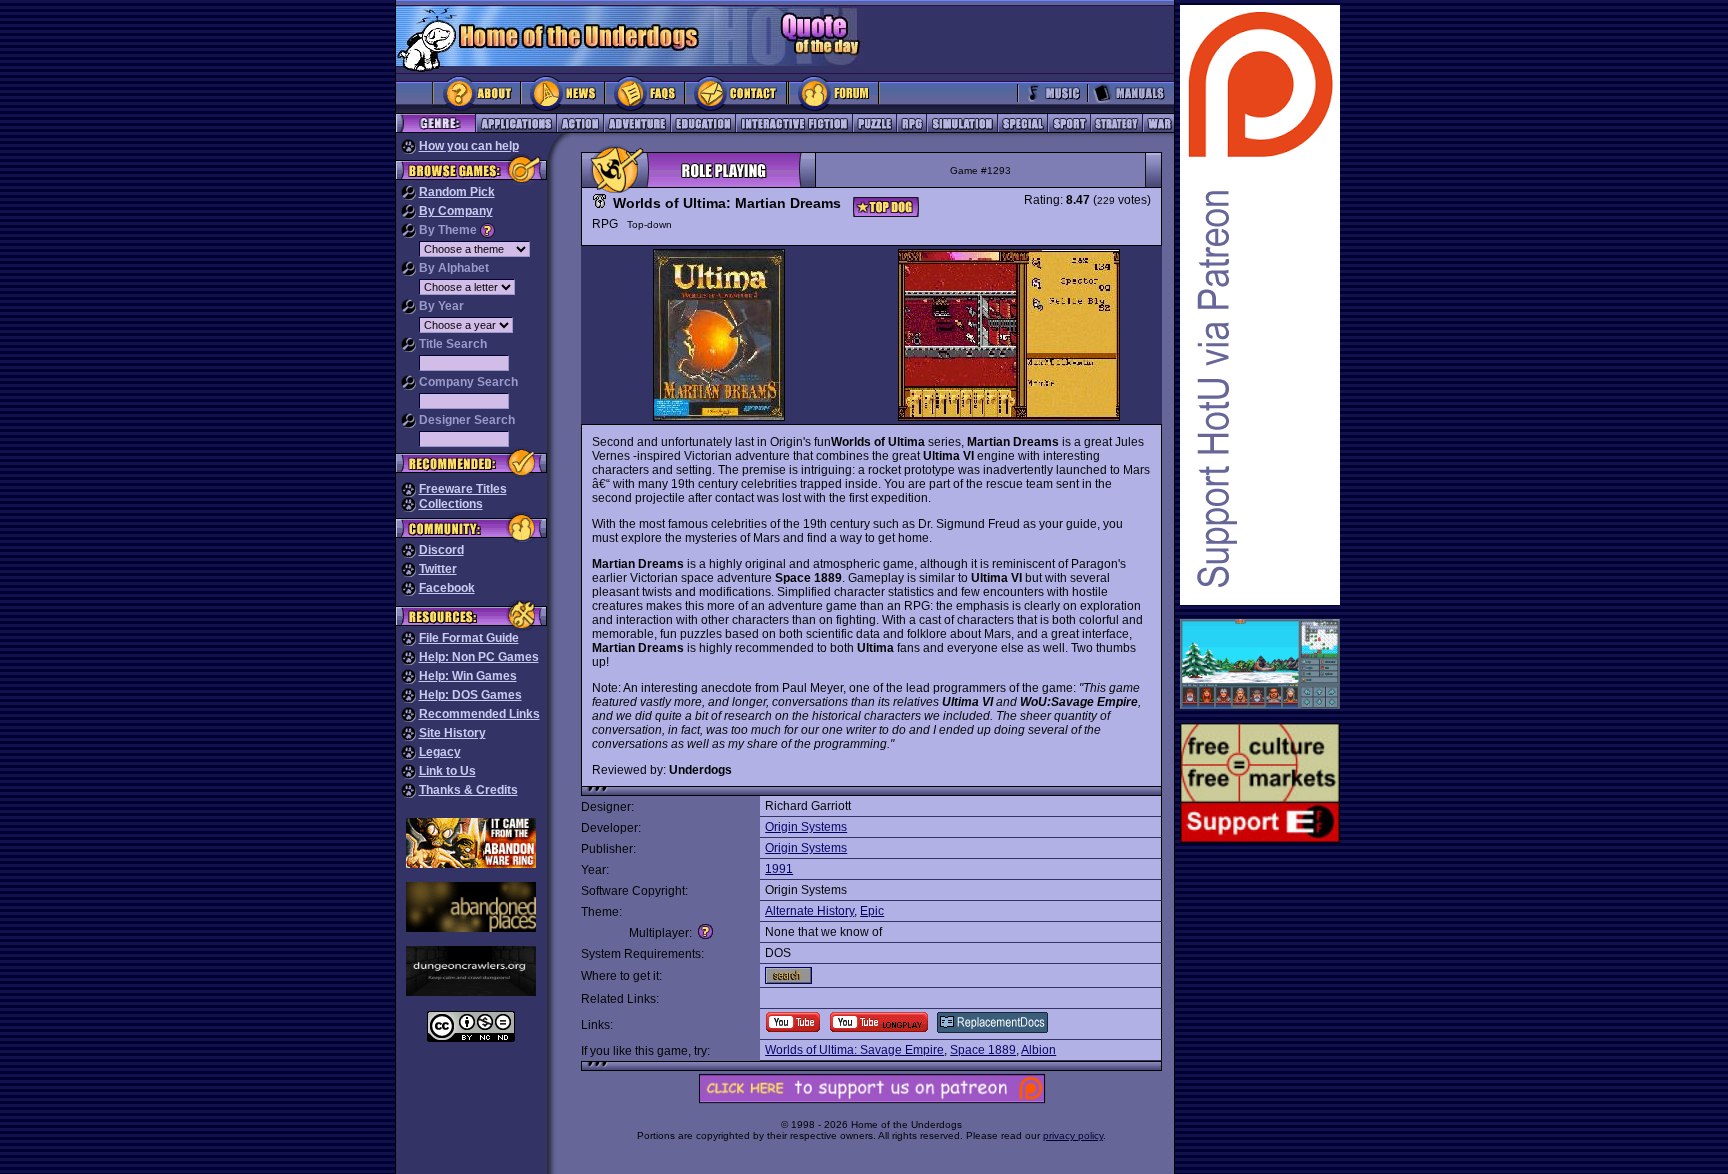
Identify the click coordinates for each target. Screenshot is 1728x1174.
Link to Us (447, 771)
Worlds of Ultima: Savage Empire (854, 1050)
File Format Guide (469, 638)
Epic (872, 911)
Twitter (438, 569)
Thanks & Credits (468, 790)
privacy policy (1073, 1135)
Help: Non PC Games (479, 657)
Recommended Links (479, 714)
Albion (1038, 1050)
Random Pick (457, 192)
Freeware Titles (463, 489)
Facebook (447, 588)
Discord (441, 550)
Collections (451, 504)
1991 (779, 869)
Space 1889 (983, 1050)
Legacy (440, 752)
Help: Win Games (468, 676)
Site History (452, 733)
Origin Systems (806, 827)
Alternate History (809, 911)
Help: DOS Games (470, 695)
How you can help (469, 146)
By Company (456, 211)
